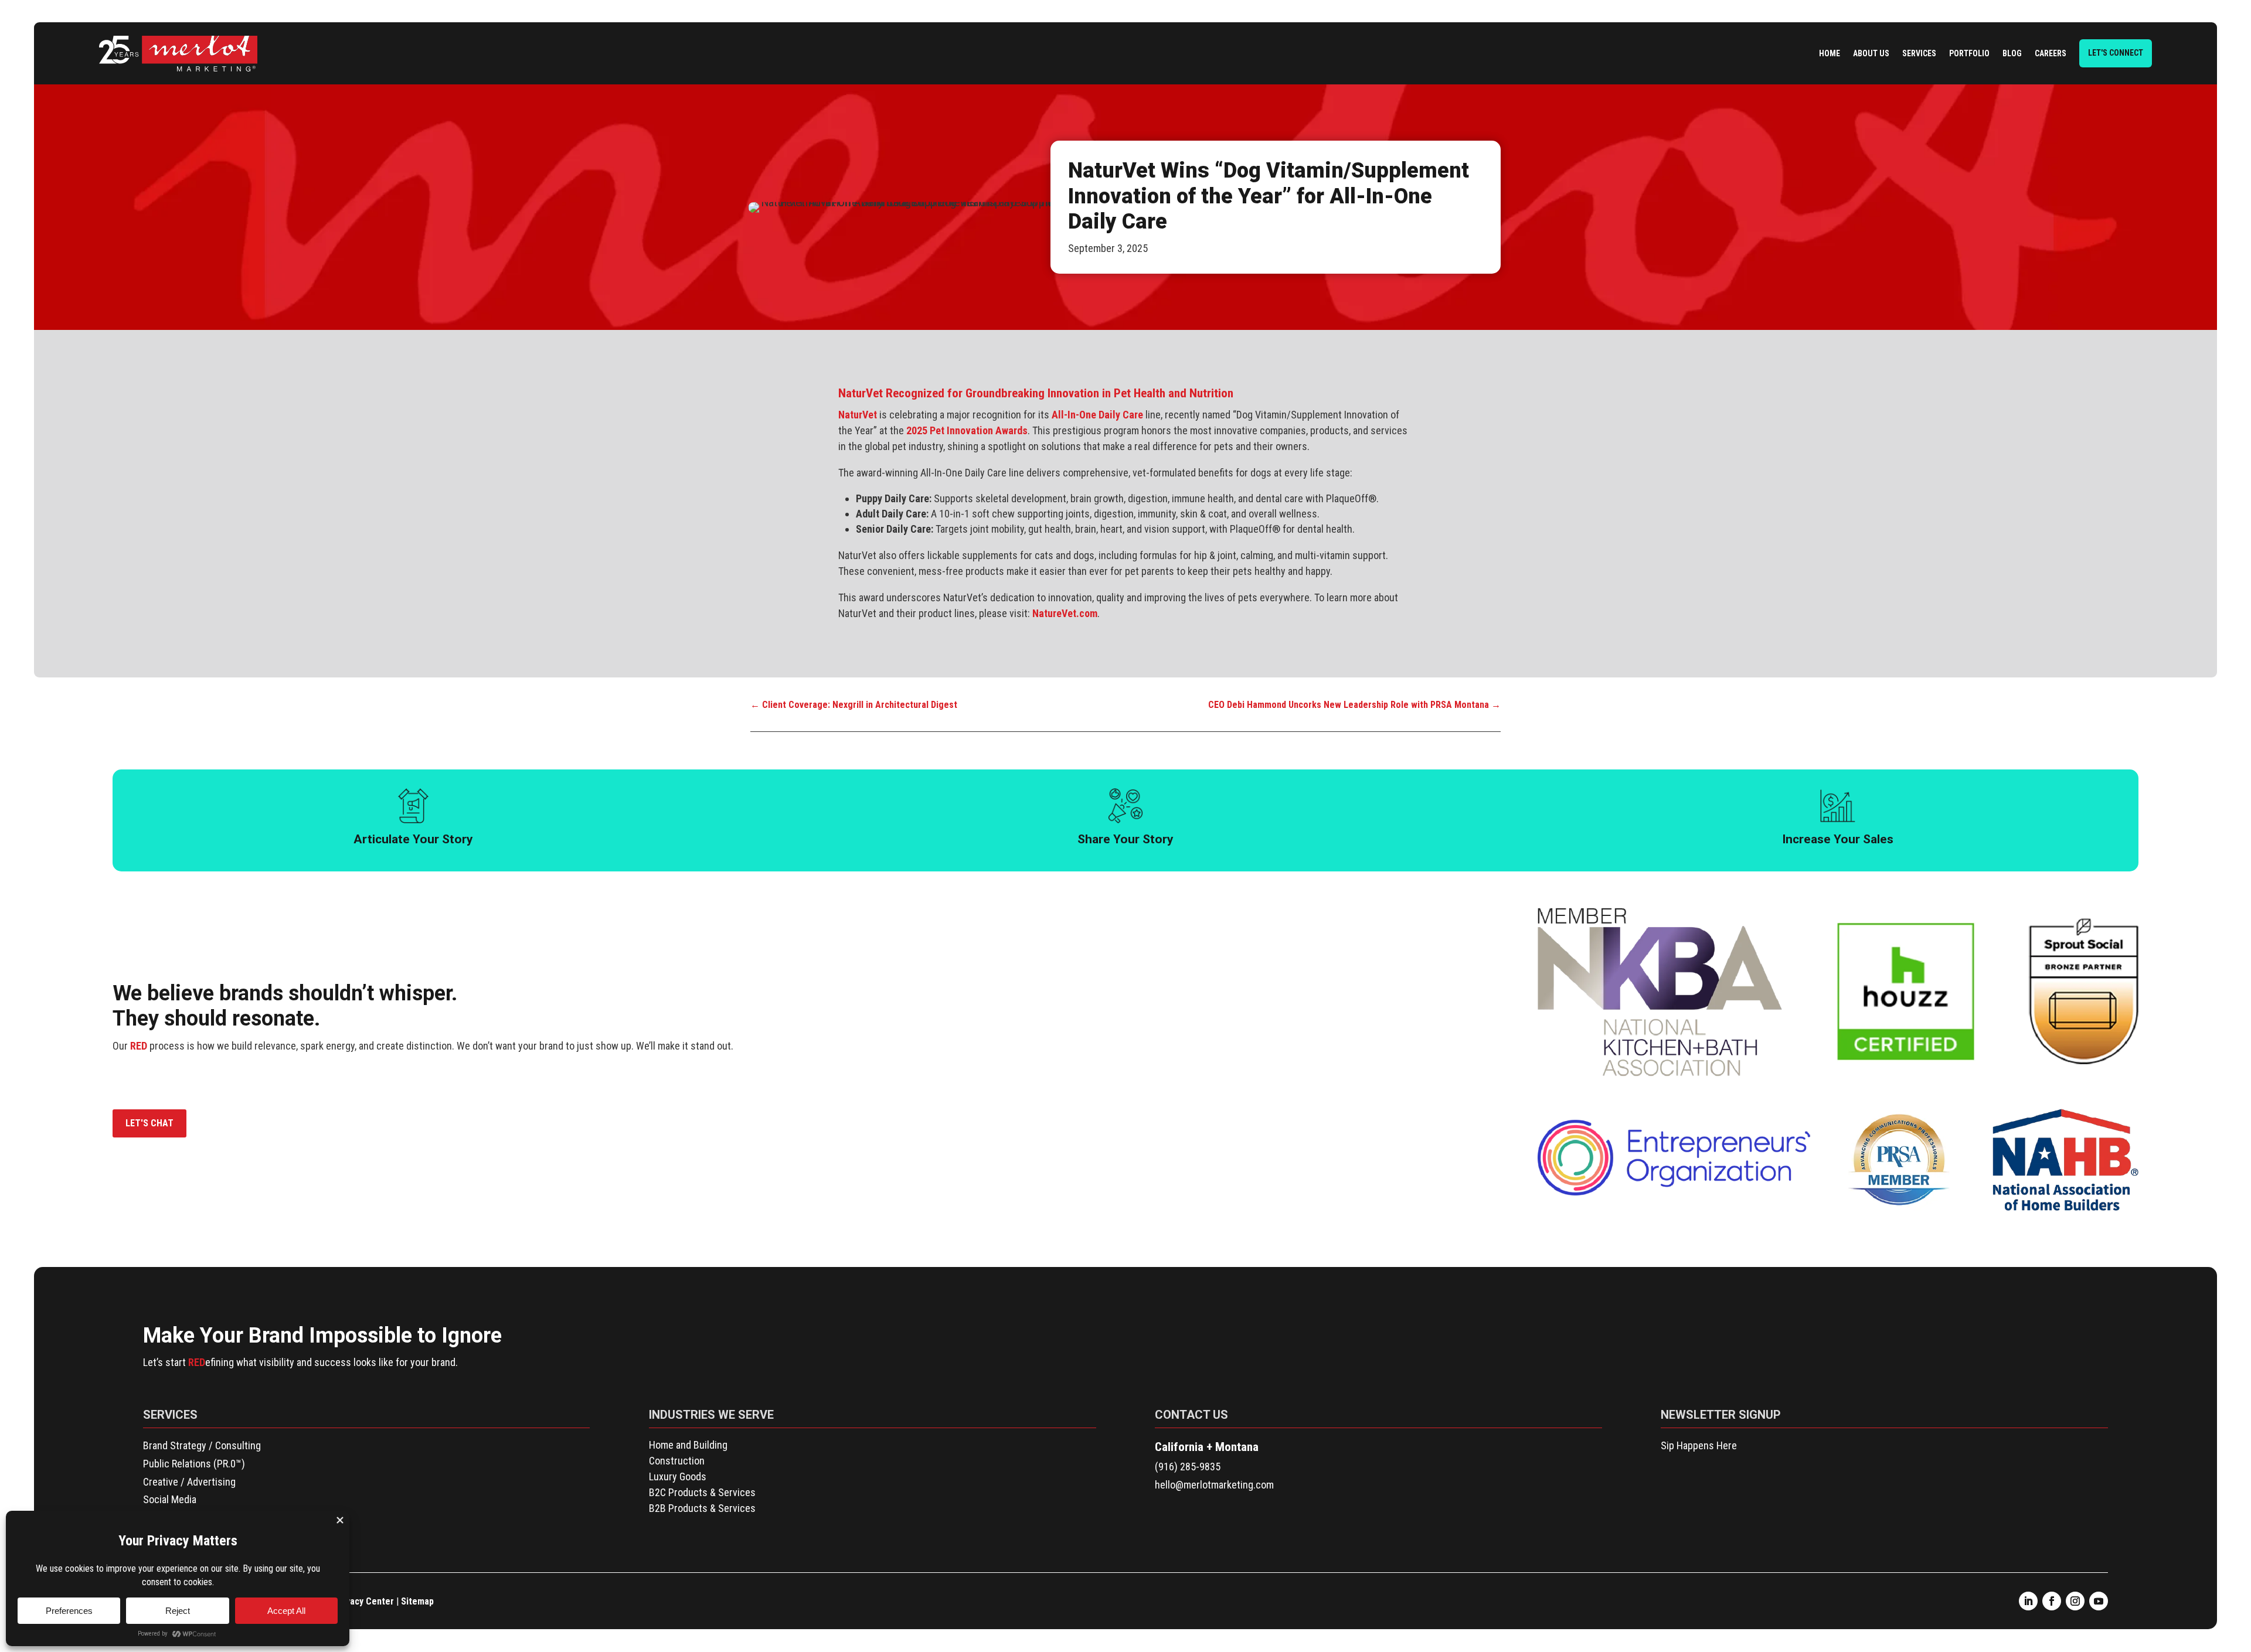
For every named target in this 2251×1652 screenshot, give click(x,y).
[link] (178, 54)
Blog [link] (2012, 53)
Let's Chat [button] (149, 1123)
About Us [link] (1871, 53)
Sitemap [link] (417, 1601)
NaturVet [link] (858, 415)
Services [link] (1919, 53)
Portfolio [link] (1969, 53)
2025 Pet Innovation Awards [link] (967, 430)
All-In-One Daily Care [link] (1097, 415)
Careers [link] (2051, 53)
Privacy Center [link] (364, 1601)
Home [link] (1830, 53)
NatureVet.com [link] (1065, 613)
